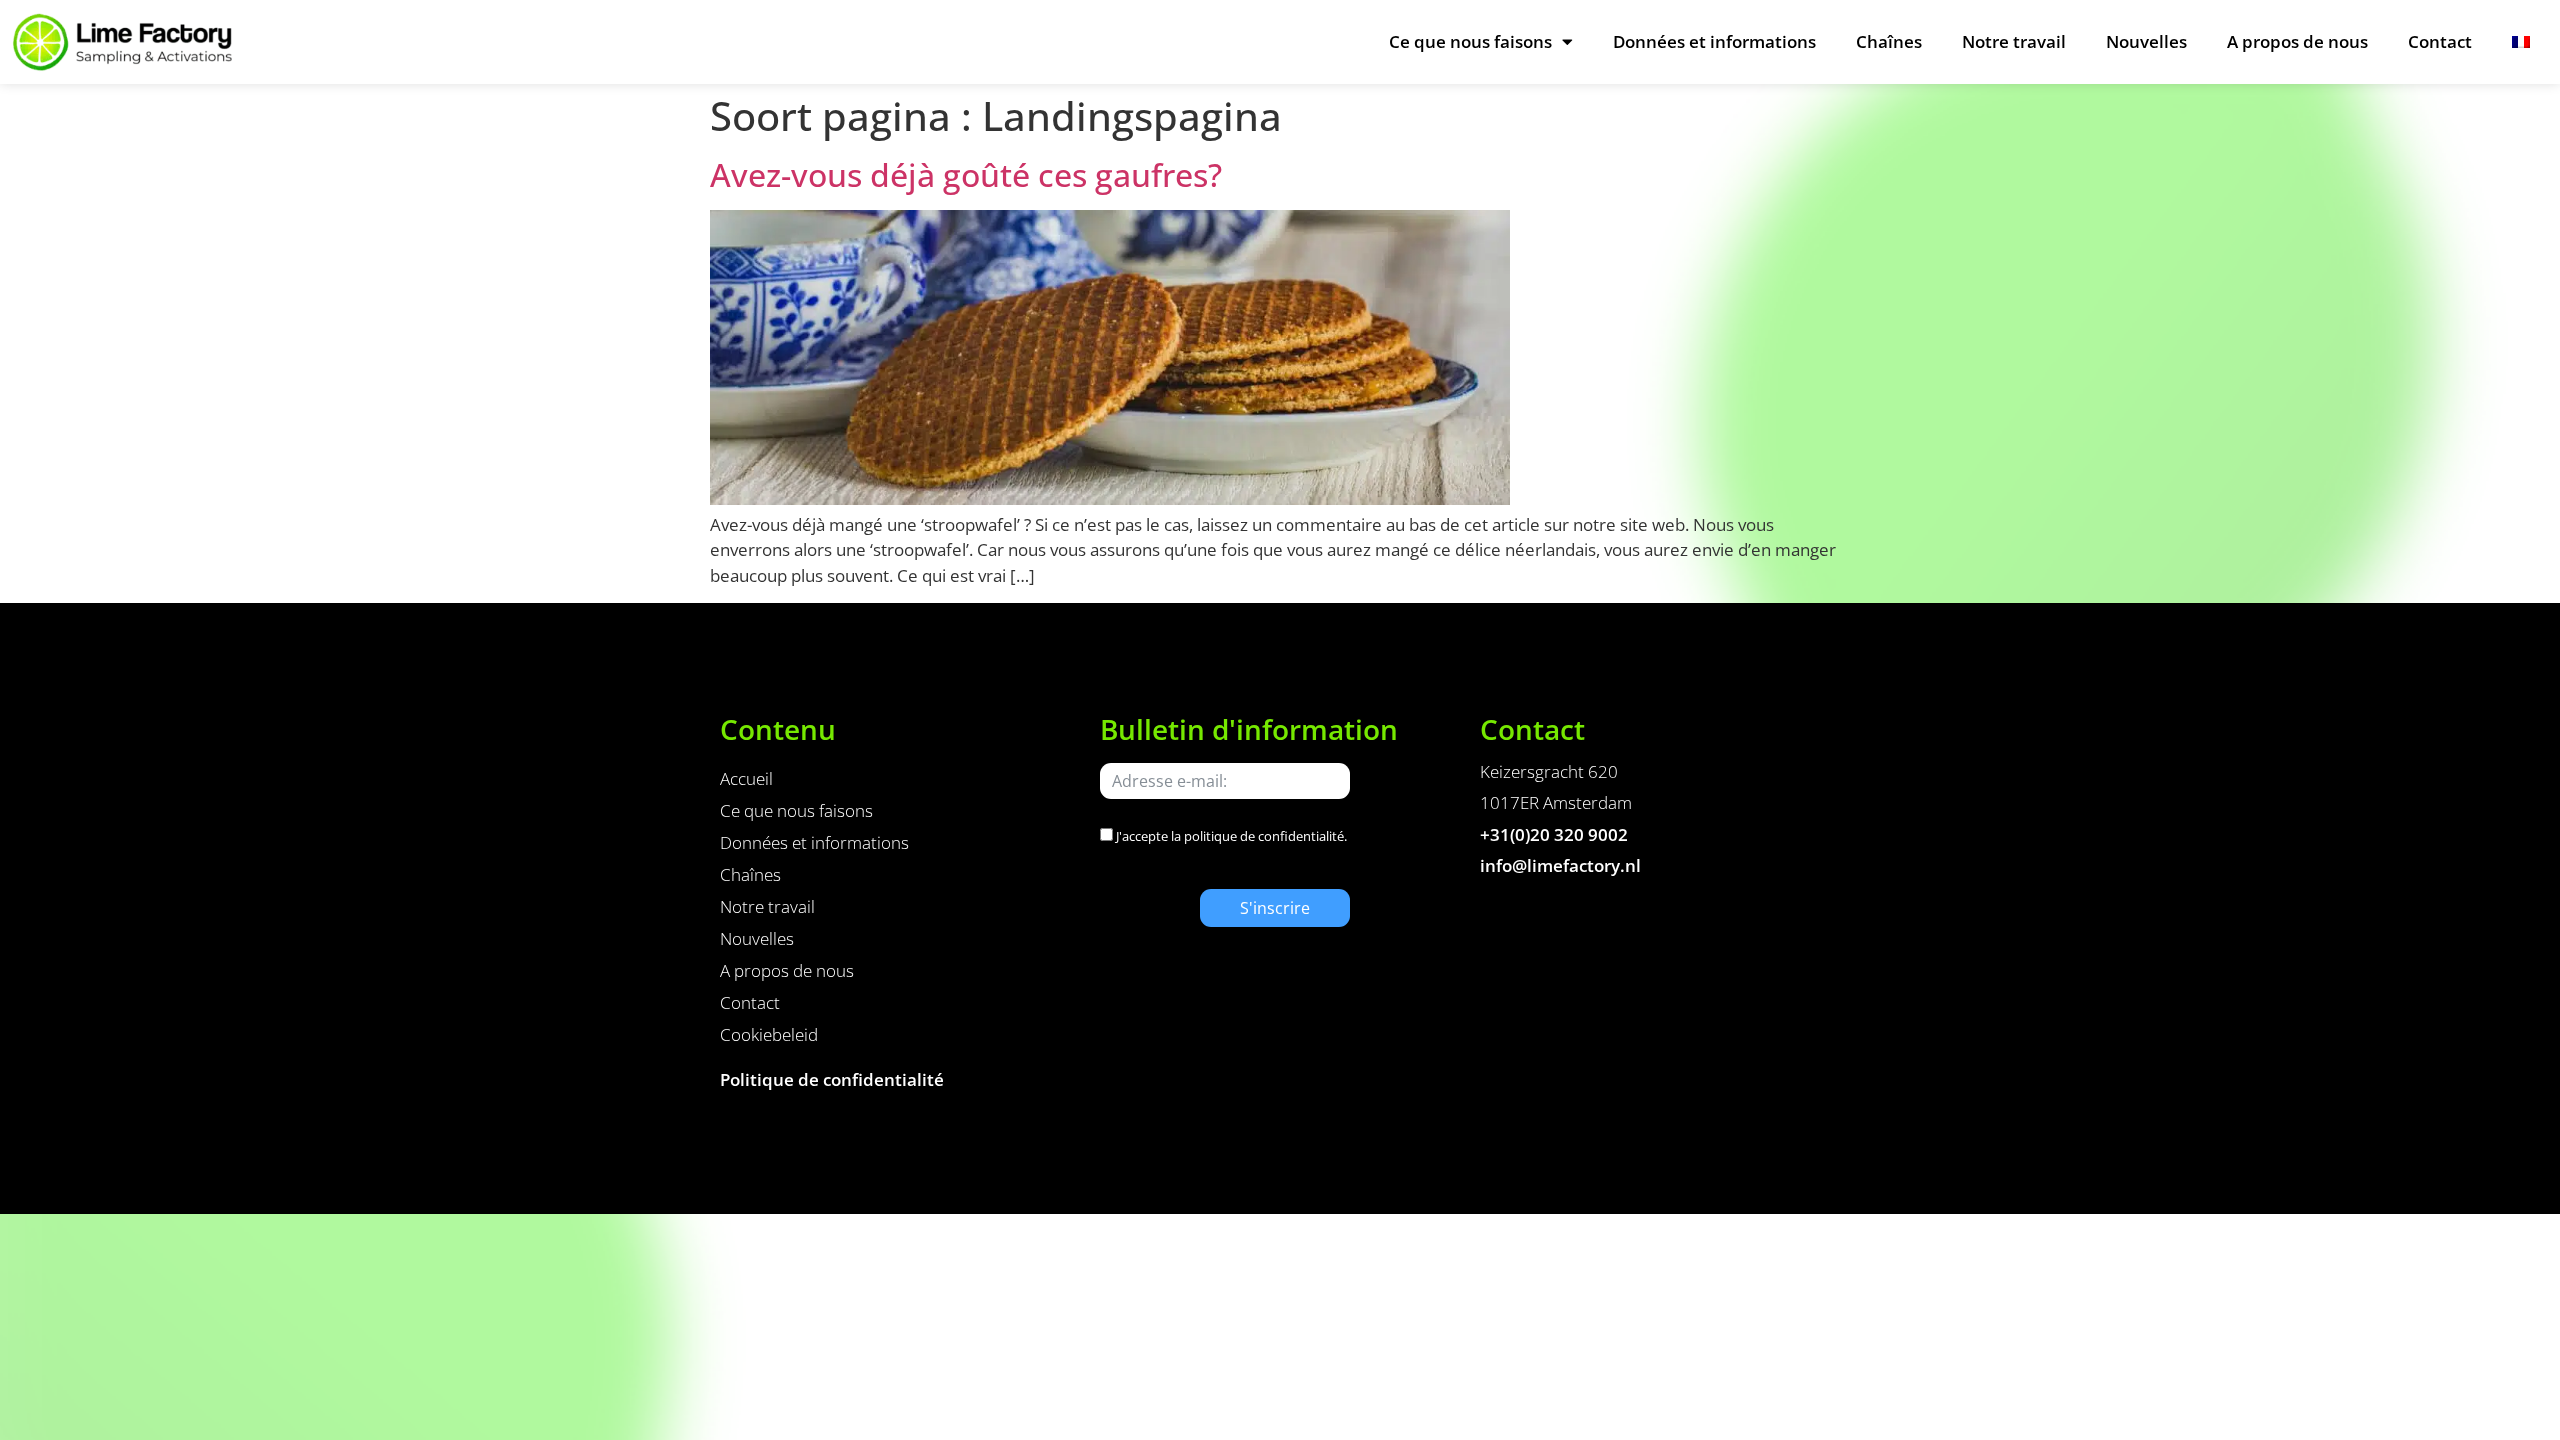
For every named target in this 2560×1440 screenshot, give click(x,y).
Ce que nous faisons (1470, 41)
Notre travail (2014, 41)
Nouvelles (2146, 41)
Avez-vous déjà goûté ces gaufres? (966, 174)
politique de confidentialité (1264, 836)
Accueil (746, 778)
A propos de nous (2297, 41)
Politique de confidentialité (832, 1079)
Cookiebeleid (769, 1034)
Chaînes (1889, 41)
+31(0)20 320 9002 (1554, 834)
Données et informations (1714, 41)
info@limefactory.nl (1560, 865)
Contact (2440, 41)
